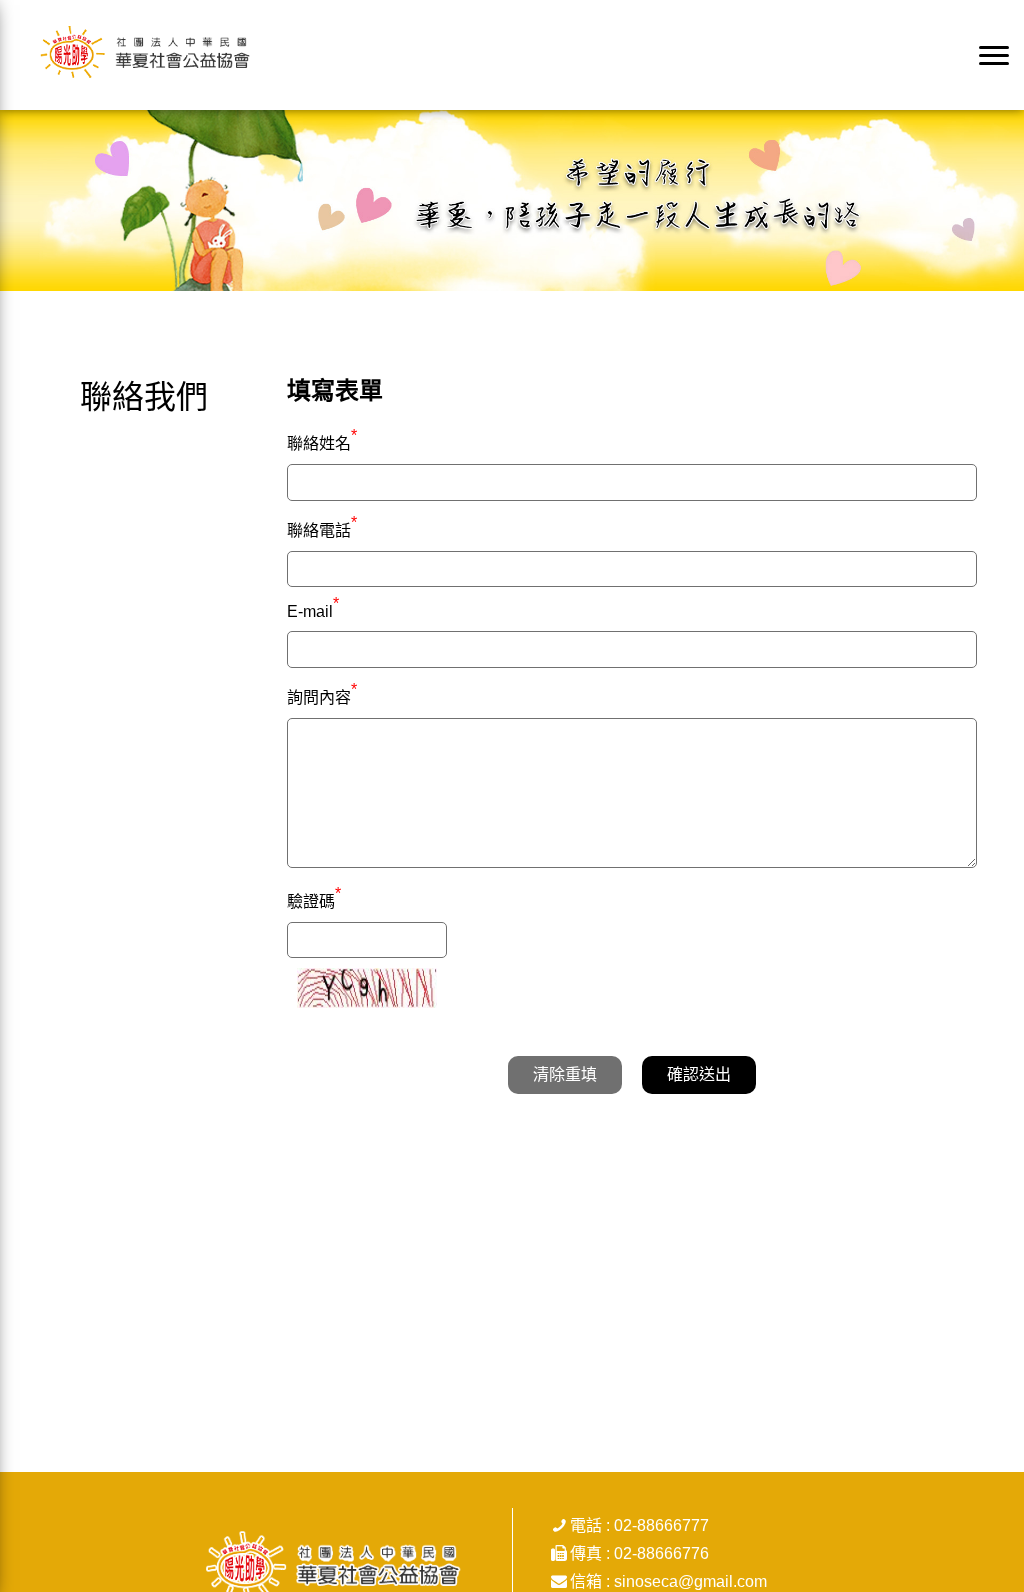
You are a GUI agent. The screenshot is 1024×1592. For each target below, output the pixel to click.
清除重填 (565, 1074)
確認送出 (699, 1074)
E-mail (313, 611)
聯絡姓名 (322, 441)
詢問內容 (322, 695)
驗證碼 (314, 899)
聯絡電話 (322, 528)
